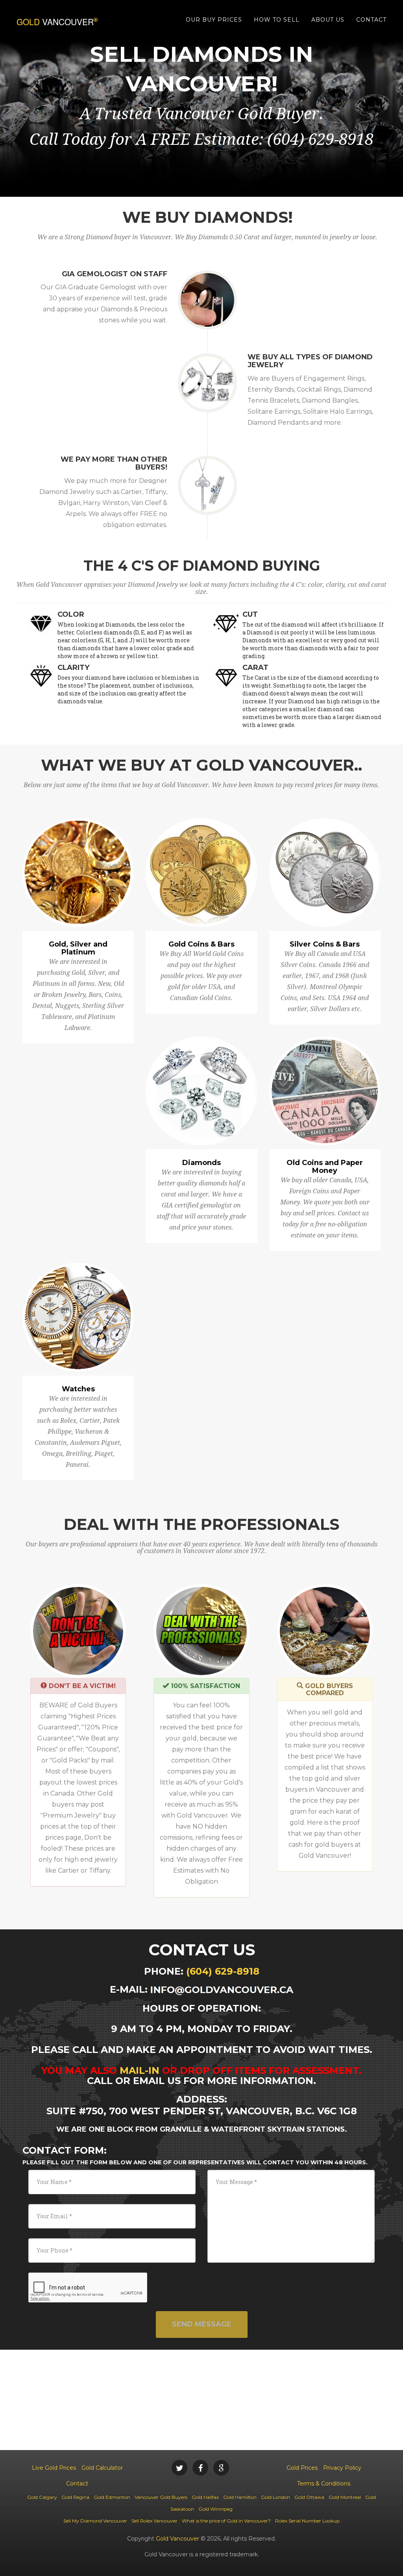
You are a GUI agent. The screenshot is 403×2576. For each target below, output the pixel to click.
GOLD (55, 22)
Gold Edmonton (112, 2497)
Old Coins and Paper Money (325, 1167)
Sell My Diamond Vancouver (95, 2521)
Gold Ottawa (309, 2497)
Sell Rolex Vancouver (154, 2521)
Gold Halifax (205, 2497)
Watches (78, 1389)
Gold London (275, 2497)
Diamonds (201, 1163)
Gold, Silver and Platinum (78, 948)
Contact (371, 20)
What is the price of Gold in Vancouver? (226, 2521)
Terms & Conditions (324, 2484)
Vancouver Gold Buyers (161, 2497)
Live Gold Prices (54, 2468)
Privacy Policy (342, 2468)
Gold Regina (75, 2497)
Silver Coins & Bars (325, 944)
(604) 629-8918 (223, 1971)
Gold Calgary (42, 2497)
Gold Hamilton (240, 2497)
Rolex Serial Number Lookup (307, 2521)
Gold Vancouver (177, 2539)
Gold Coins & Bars (201, 944)
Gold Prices (302, 2468)
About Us (328, 20)
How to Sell (277, 20)
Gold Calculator (102, 2468)
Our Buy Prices (214, 20)
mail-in (140, 2070)
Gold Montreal (345, 2497)
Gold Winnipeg (215, 2509)
